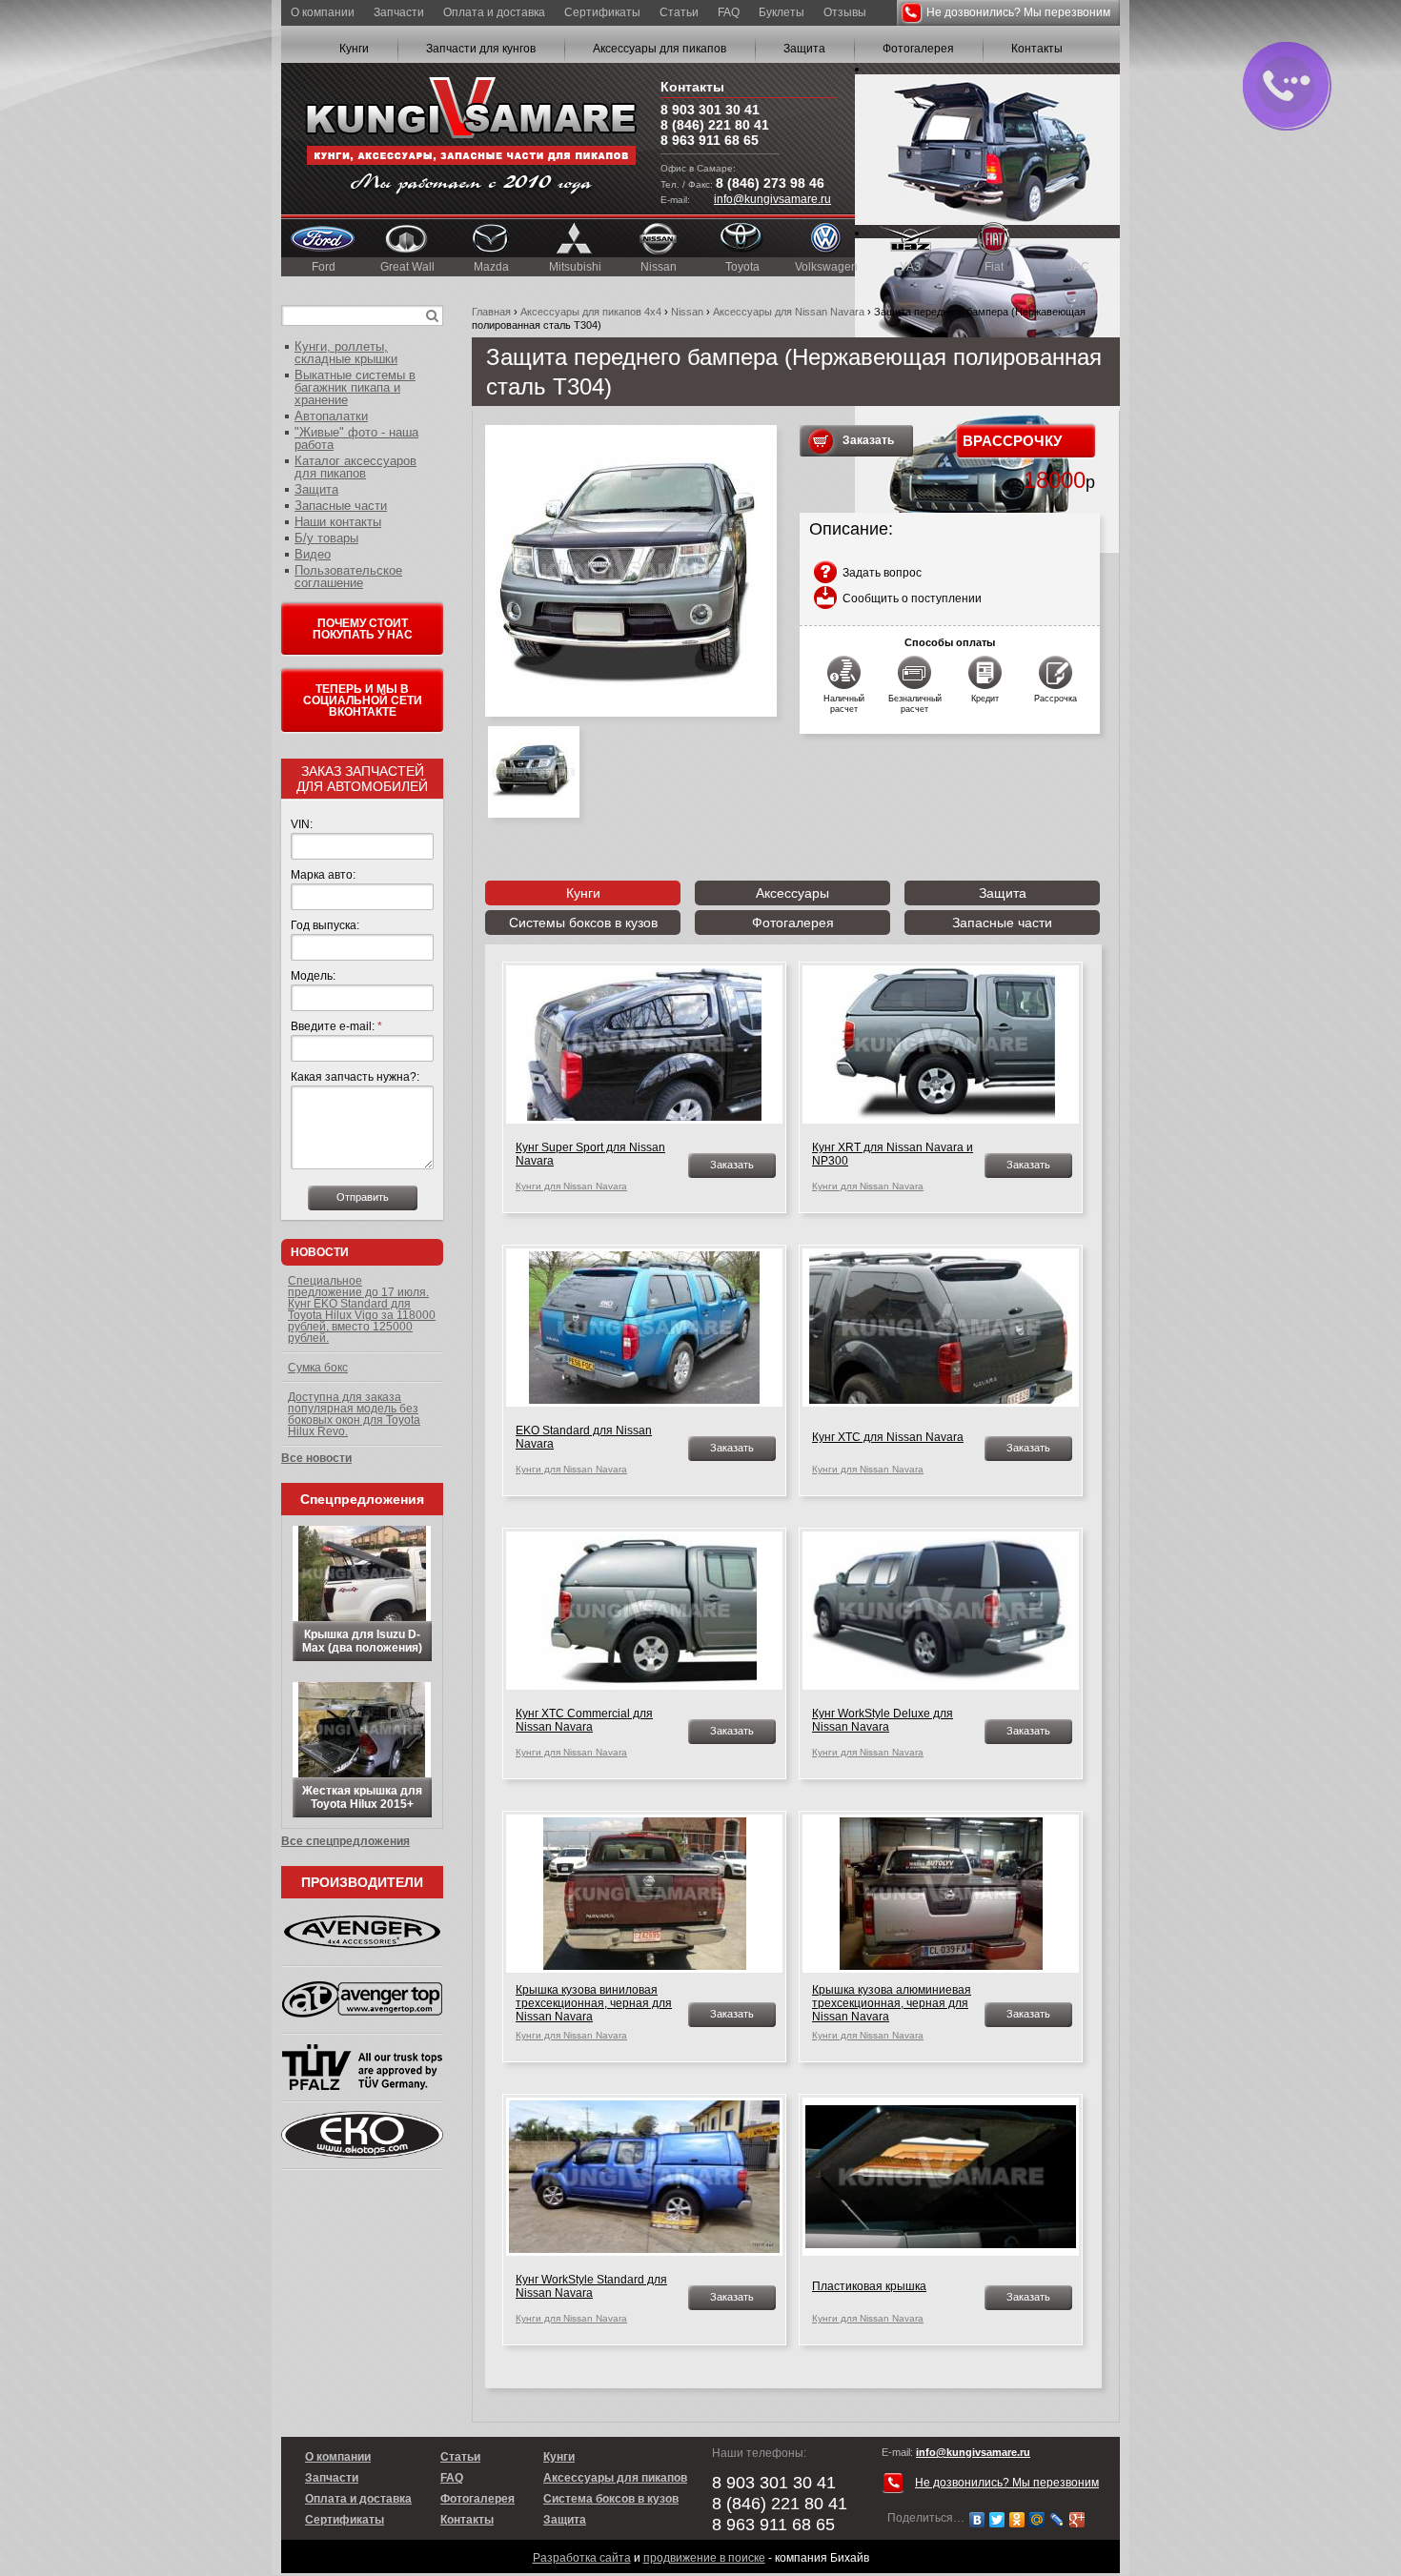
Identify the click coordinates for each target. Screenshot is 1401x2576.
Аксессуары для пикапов (660, 49)
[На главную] (471, 139)
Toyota (742, 267)
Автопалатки (331, 416)
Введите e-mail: (336, 1026)
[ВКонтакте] (977, 2520)
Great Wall (407, 267)
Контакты (1037, 49)
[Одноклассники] (1017, 2520)
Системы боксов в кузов (583, 923)
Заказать (868, 440)
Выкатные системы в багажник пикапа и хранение (355, 387)
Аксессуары (792, 893)
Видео (313, 554)
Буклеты (782, 12)
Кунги (354, 49)
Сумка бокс (318, 1368)
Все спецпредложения (345, 1841)
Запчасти (399, 12)
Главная (491, 312)
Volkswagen (826, 267)
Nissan (659, 267)
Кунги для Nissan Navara (571, 1186)
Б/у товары (326, 538)
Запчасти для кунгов (481, 49)
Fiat (994, 267)
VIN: (302, 824)
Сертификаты (602, 12)
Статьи (679, 12)
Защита (804, 49)
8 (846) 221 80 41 (715, 125)
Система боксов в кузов (611, 2499)
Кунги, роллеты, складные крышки (346, 353)
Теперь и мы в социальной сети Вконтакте (363, 700)
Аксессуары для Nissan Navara (789, 312)
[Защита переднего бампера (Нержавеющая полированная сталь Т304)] (631, 571)
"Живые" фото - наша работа (356, 438)
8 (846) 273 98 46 (770, 183)
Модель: (313, 976)
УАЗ (910, 267)
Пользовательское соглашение (348, 577)
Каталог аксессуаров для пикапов (355, 467)
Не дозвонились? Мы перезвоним (1018, 12)
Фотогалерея (918, 49)
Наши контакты (338, 522)
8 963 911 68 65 (710, 140)
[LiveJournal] (1057, 2520)
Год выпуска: (325, 925)
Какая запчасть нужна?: (355, 1077)
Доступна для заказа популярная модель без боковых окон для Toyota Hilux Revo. (354, 1414)
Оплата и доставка (494, 12)
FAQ (729, 12)
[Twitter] (997, 2520)
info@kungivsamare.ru (772, 199)
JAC (1078, 267)
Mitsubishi (575, 267)
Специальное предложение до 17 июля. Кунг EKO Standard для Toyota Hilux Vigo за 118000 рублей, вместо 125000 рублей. (362, 1309)
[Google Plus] (1077, 2520)
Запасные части (1002, 923)
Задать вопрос (882, 573)
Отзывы (845, 12)
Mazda (491, 267)
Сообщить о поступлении (912, 598)
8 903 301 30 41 (710, 110)
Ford (324, 267)
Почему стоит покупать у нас (363, 629)
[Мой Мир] (1037, 2520)
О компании (323, 12)
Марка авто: (323, 875)
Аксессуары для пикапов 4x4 (591, 312)
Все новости (316, 1458)
